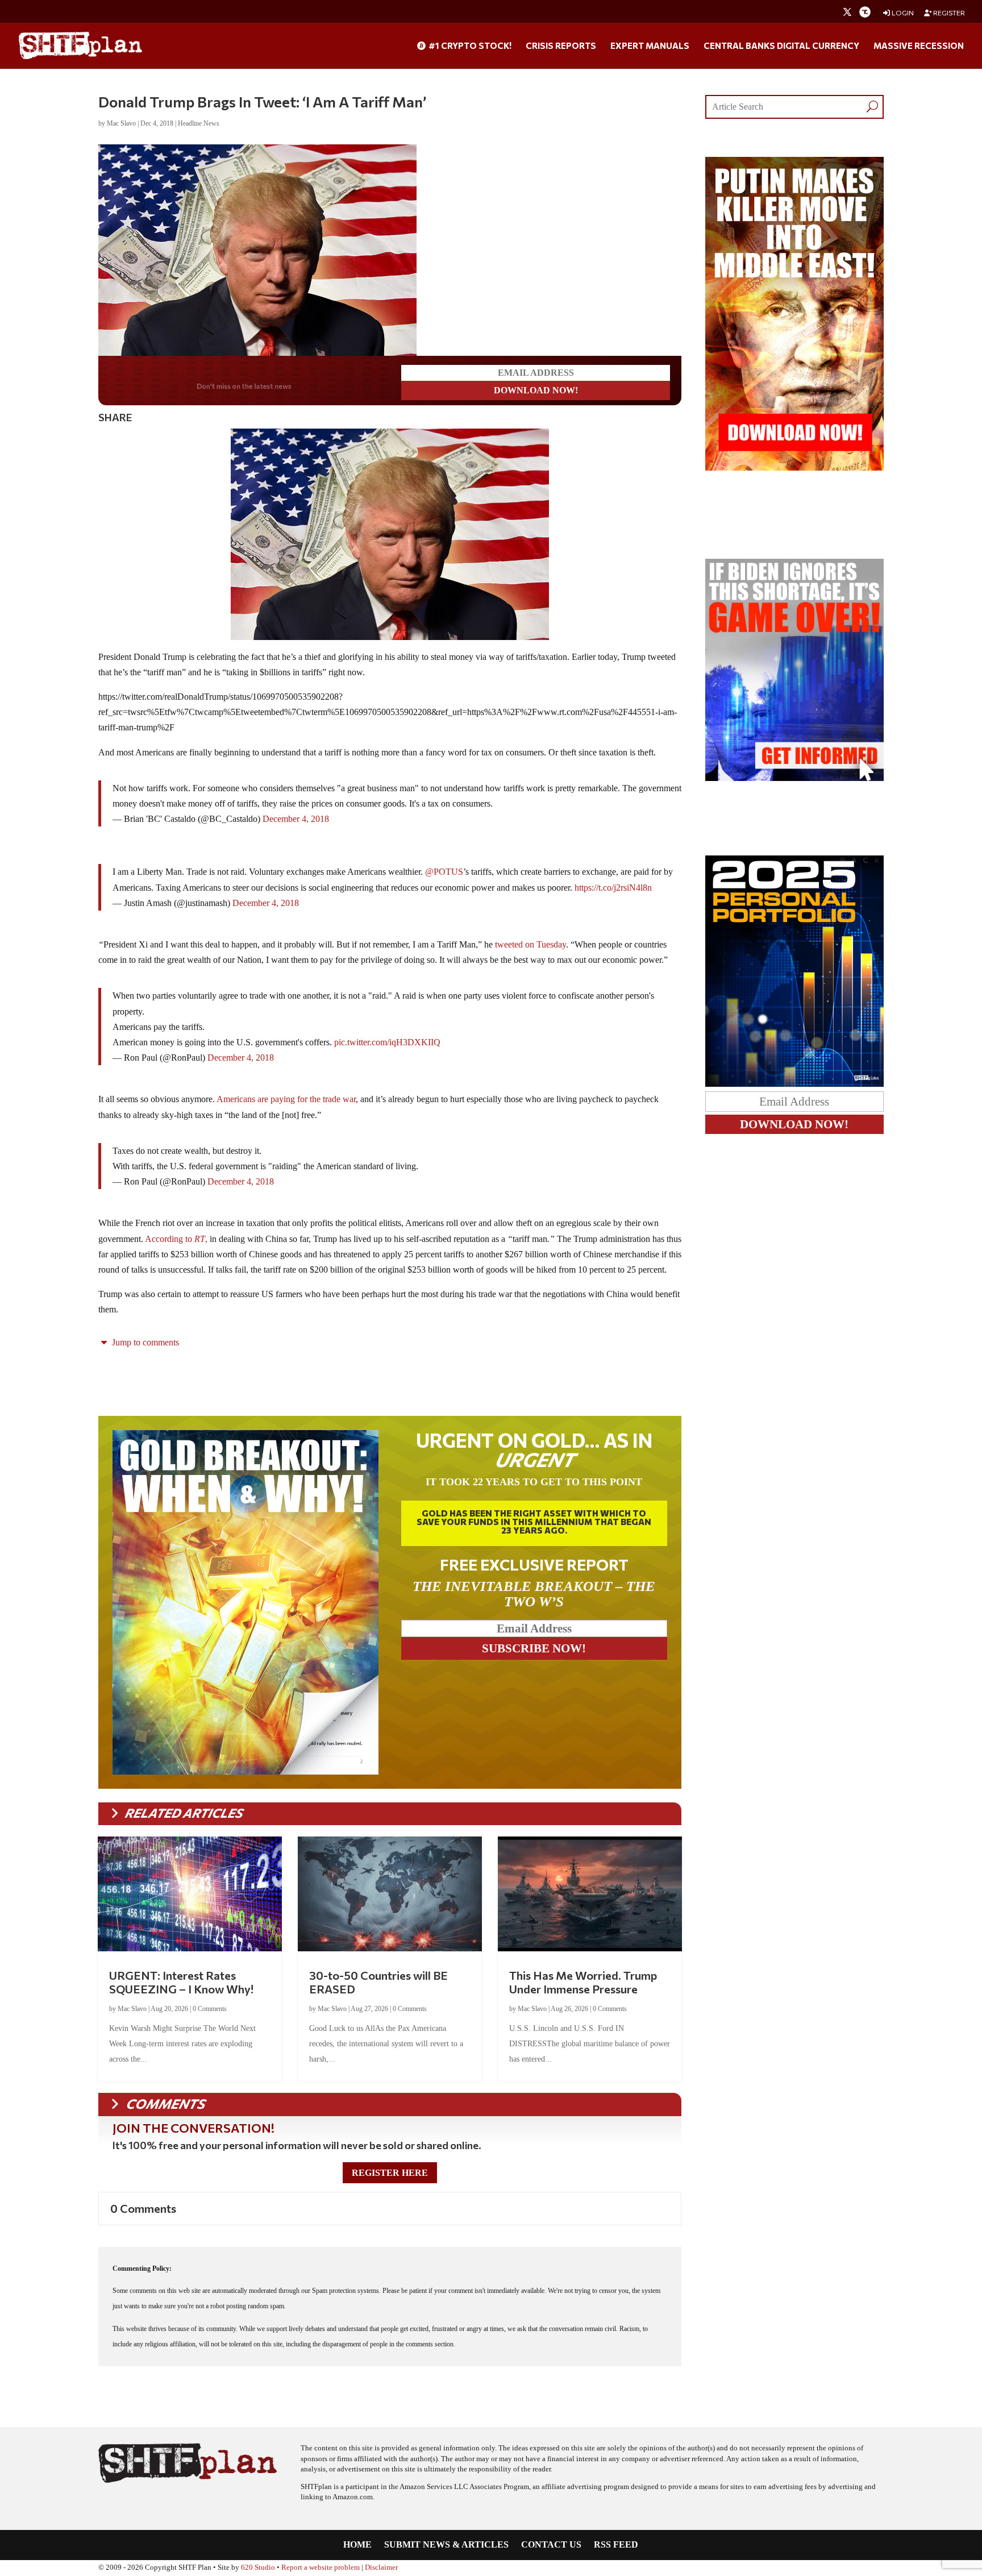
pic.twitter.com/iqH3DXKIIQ (387, 1042)
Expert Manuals (650, 46)
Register (948, 13)
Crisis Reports (561, 46)
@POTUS (444, 872)
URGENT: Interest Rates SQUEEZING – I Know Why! (181, 1982)
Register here (390, 2173)
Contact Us (551, 2545)
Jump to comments (144, 1342)
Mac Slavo (121, 123)
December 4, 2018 (296, 819)
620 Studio (258, 2567)
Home (357, 2545)
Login (902, 13)
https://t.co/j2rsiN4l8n (613, 888)
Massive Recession (919, 46)
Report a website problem (321, 2567)
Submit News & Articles (446, 2545)
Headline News (199, 123)
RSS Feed (616, 2545)
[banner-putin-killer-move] (794, 468)
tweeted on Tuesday (530, 944)
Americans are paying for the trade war (286, 1099)
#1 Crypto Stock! (469, 46)
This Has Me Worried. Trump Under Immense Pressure (583, 1982)
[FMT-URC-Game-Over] (794, 778)
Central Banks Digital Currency (781, 46)
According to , (176, 1239)
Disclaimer (381, 2567)
